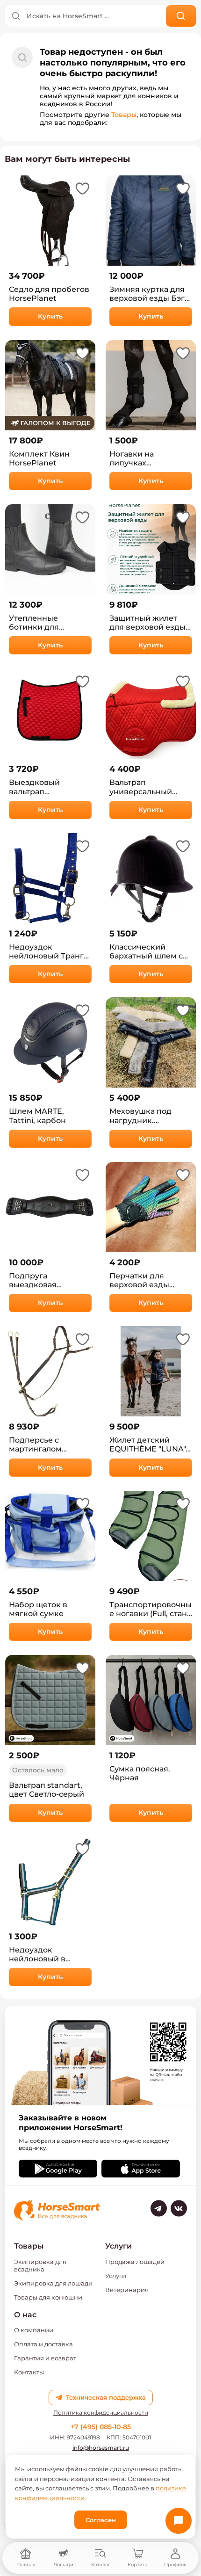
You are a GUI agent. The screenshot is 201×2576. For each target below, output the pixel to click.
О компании (34, 2330)
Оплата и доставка (43, 2344)
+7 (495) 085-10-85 (101, 2427)
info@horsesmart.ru (101, 2448)
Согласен (101, 2520)
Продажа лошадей (135, 2262)
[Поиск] (181, 16)
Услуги (116, 2276)
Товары (124, 115)
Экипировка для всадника (40, 2265)
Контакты (29, 2372)
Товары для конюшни (48, 2297)
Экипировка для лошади (53, 2283)
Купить (50, 316)
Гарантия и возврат (45, 2358)
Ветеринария (127, 2290)
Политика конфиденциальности (101, 2413)
